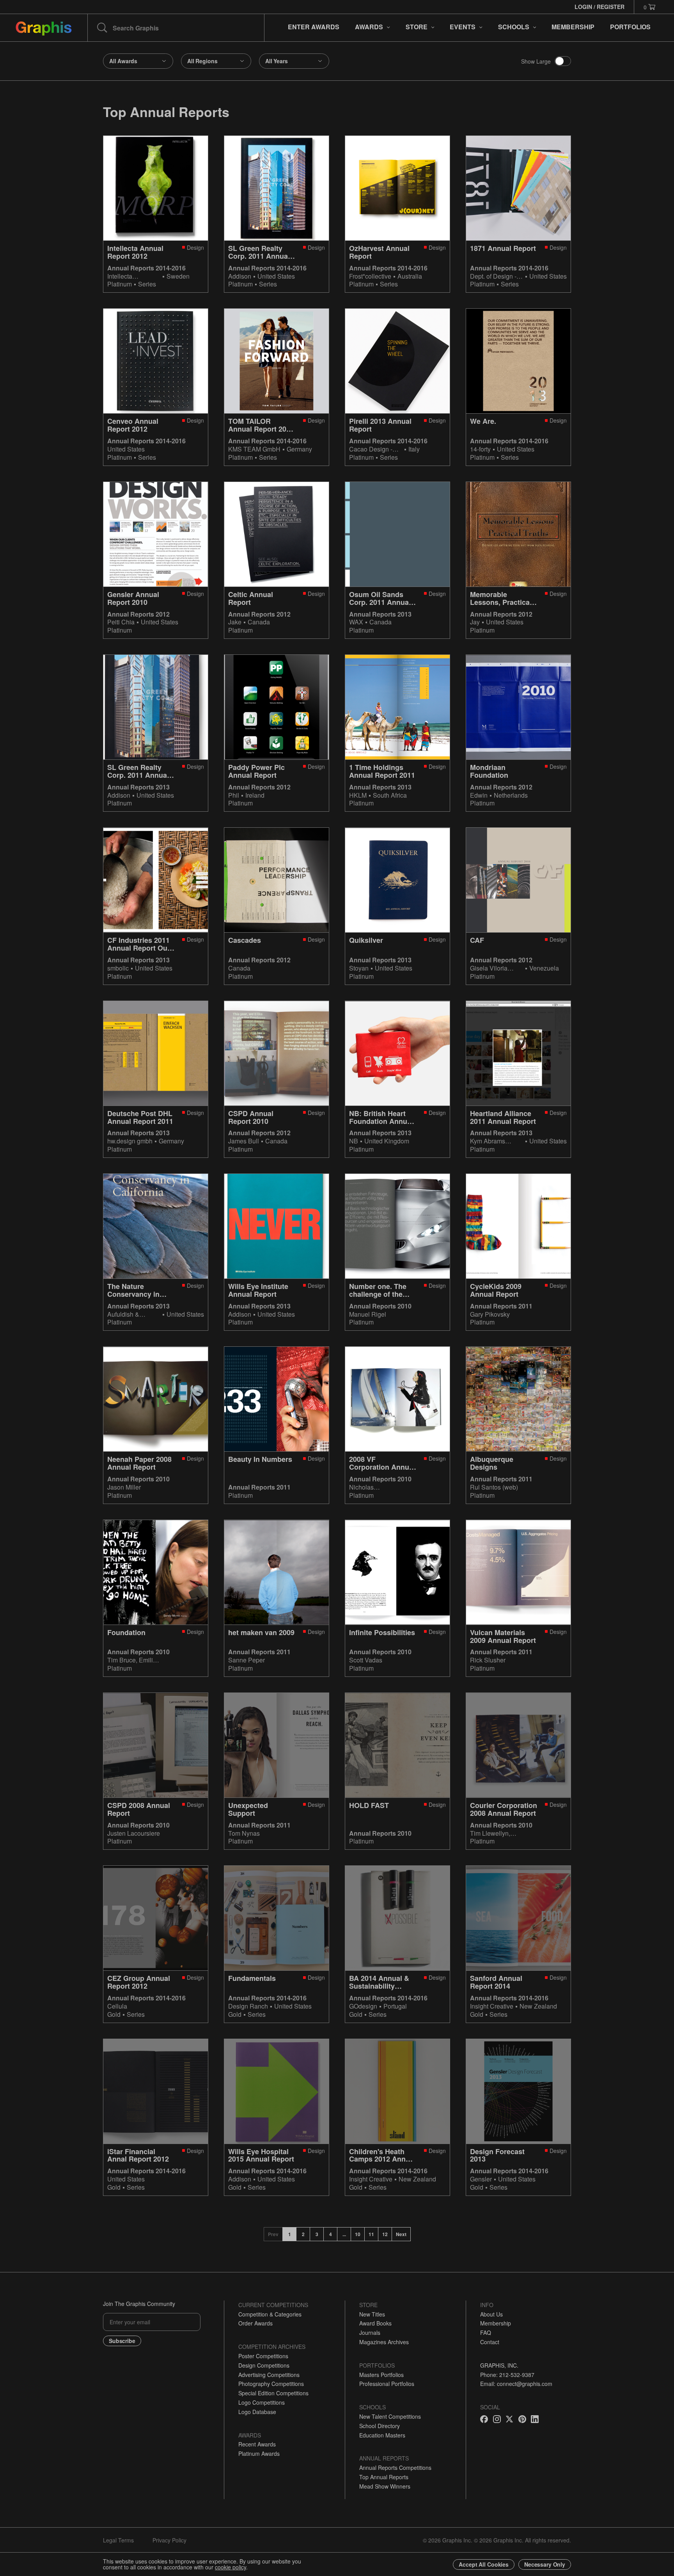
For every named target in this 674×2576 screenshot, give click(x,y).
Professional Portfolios (387, 2384)
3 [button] (317, 2234)
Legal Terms (118, 2540)
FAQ (486, 2332)
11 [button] (371, 2234)
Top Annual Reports (384, 2477)
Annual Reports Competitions (395, 2468)
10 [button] (358, 2234)
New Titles (372, 2314)
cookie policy (231, 2567)
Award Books (375, 2323)
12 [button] (385, 2234)
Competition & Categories (270, 2314)
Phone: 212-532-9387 (507, 2375)
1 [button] (290, 2234)
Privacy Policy (169, 2540)
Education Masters (382, 2435)
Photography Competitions (271, 2384)
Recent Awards (257, 2444)
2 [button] (303, 2234)
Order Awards (255, 2323)
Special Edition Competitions (273, 2393)
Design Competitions (264, 2365)
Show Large (536, 61)
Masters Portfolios (381, 2375)
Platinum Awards (259, 2453)
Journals (370, 2332)
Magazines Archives (384, 2342)
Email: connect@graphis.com (516, 2384)
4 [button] (331, 2234)
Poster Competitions (263, 2356)
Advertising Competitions (269, 2375)
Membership (496, 2323)
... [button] (344, 2234)
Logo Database (257, 2412)
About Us (491, 2314)
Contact (490, 2342)
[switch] (563, 61)
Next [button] (401, 2234)
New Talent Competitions (390, 2416)
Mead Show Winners (385, 2486)
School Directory (380, 2426)
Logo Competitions (262, 2402)
